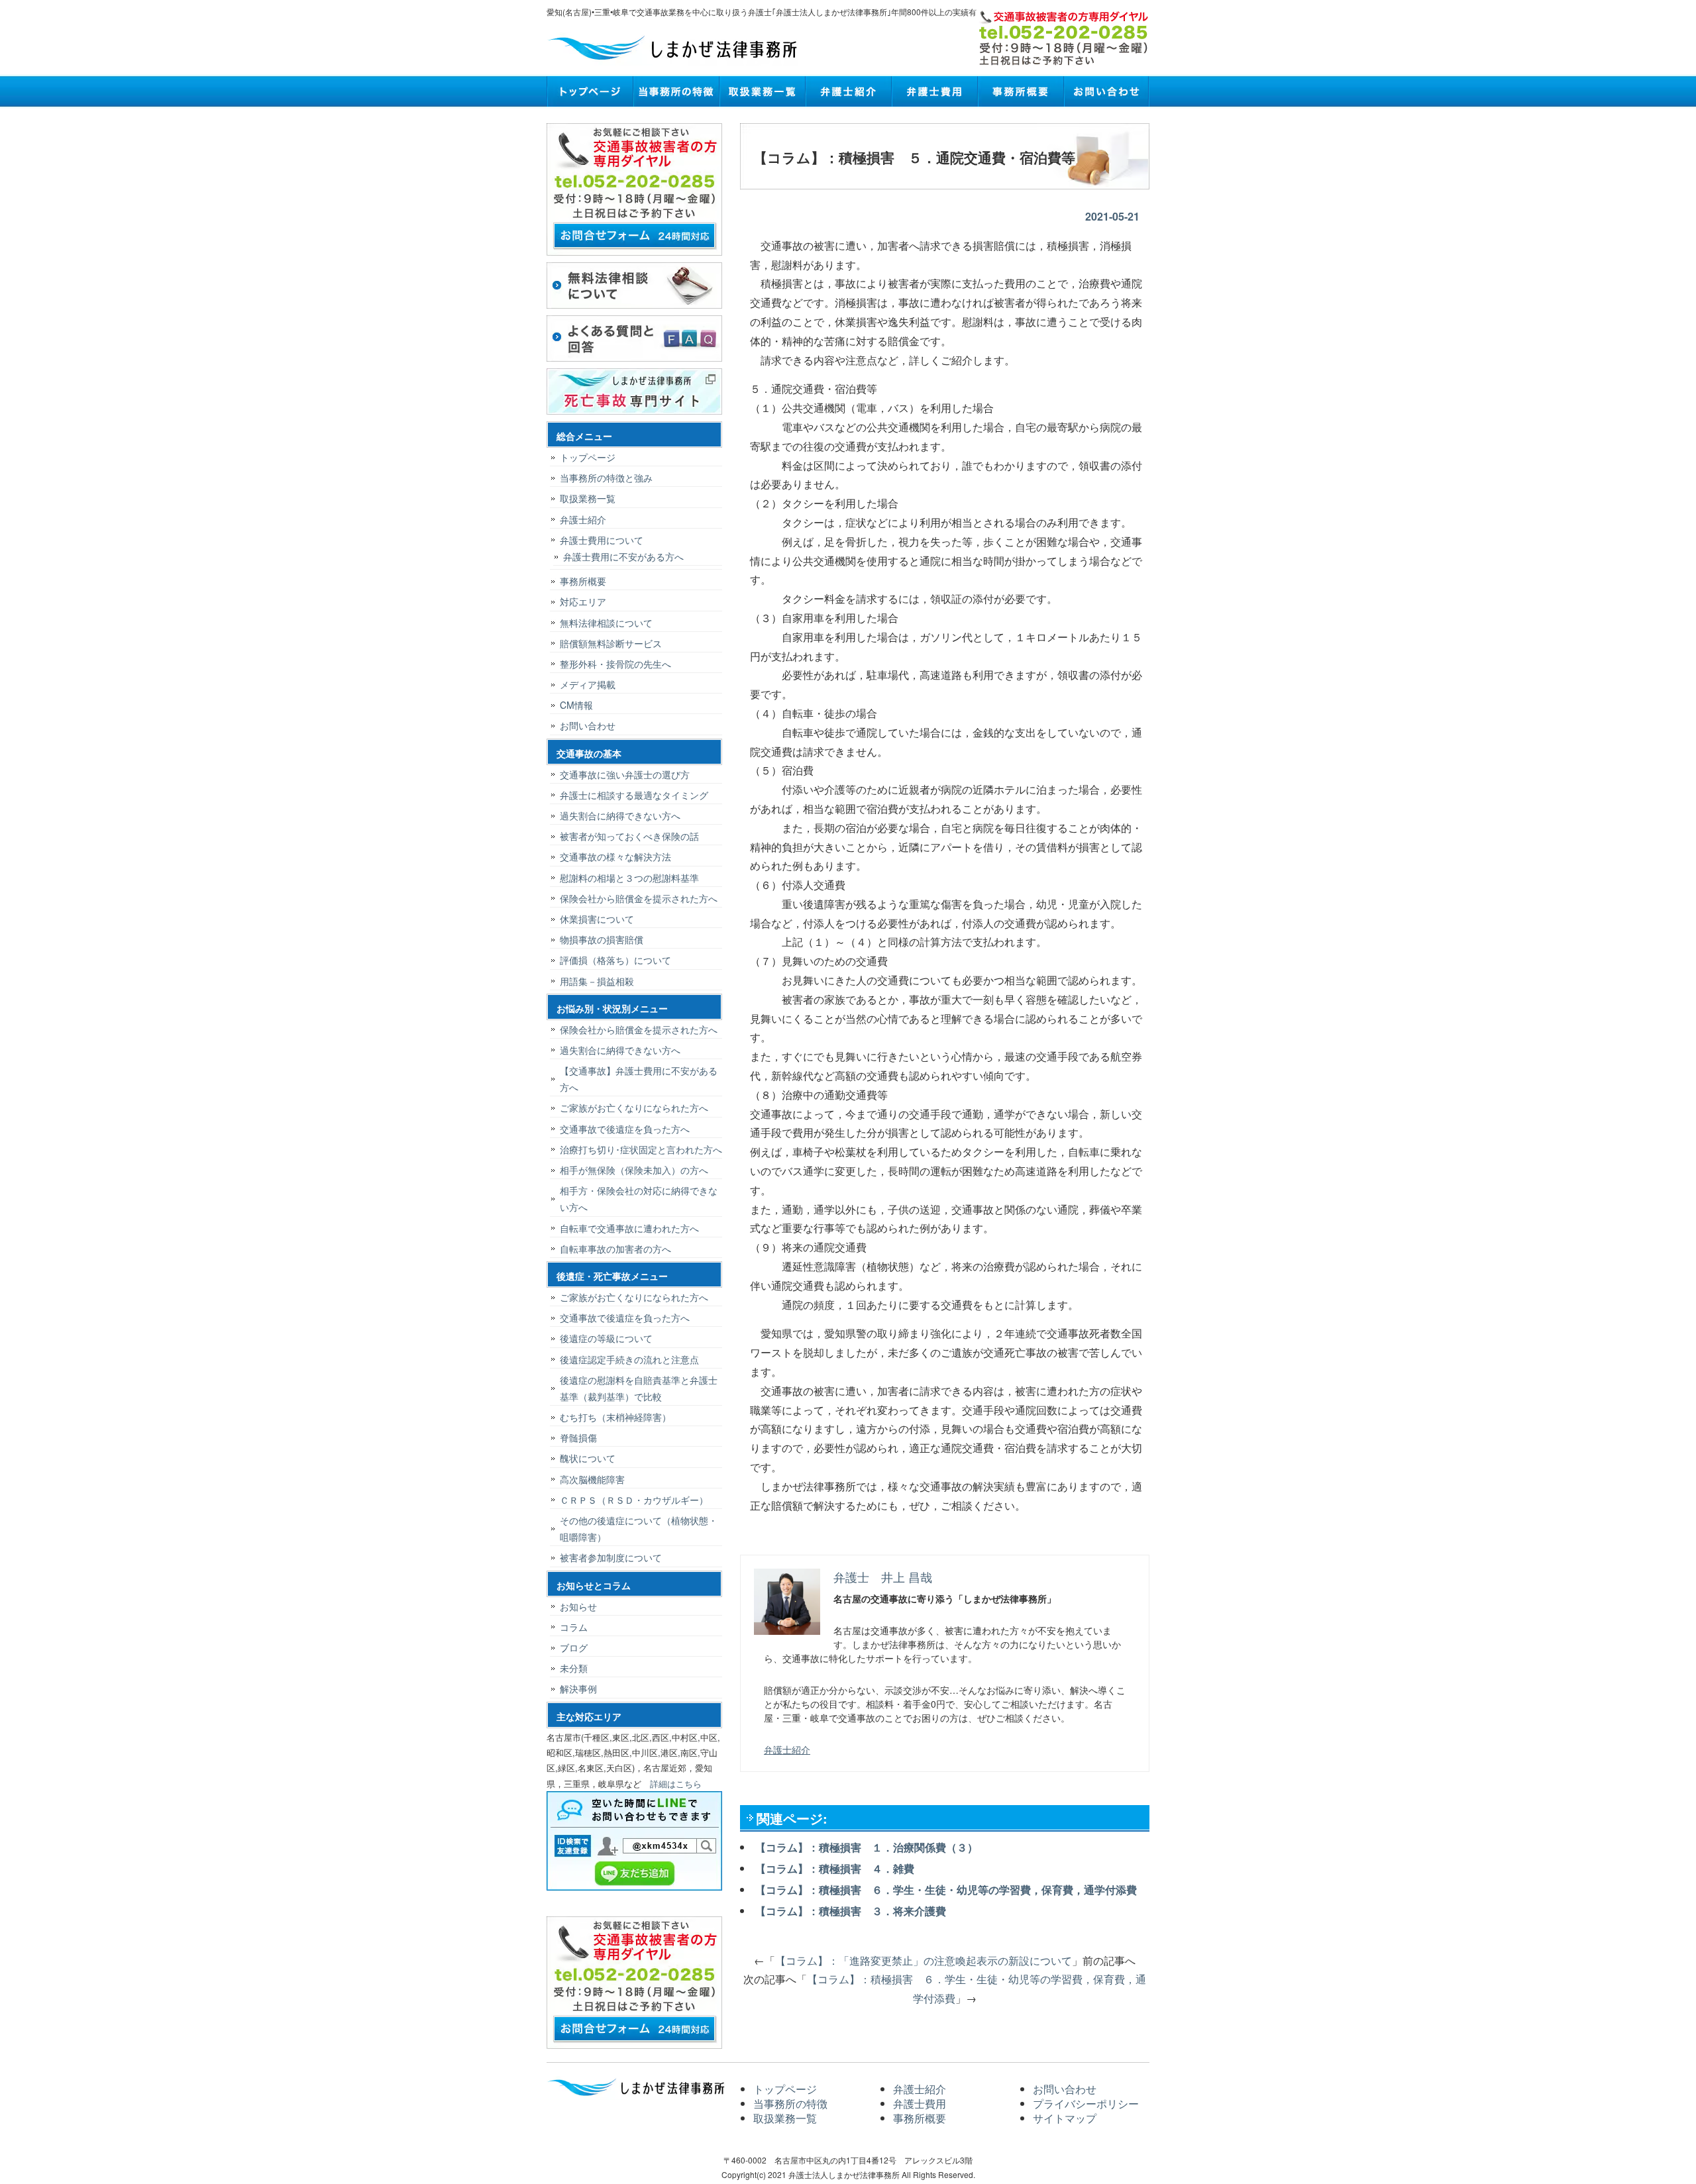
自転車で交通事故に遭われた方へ (629, 1228)
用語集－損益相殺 (597, 981)
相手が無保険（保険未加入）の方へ (634, 1170)
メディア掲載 (588, 684)
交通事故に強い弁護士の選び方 (625, 774)
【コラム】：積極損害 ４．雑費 (835, 1868)
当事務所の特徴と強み (606, 478)
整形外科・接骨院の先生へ (615, 664)
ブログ (574, 1647)
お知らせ (578, 1606)
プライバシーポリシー (1086, 2104)
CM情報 (576, 705)
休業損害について (597, 919)
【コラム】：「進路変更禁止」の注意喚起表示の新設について (924, 1960)
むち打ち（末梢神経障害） (615, 1417)
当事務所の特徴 (676, 91)
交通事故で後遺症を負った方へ (625, 1129)
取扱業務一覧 (762, 91)
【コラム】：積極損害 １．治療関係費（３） (867, 1847)
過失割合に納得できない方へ (620, 815)
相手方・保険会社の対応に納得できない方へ (639, 1199)
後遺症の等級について (606, 1338)
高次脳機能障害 (592, 1479)
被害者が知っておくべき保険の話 (629, 836)
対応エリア (583, 601)
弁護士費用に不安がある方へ (623, 556)
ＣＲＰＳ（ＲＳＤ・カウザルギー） (634, 1500)
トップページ (590, 91)
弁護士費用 (934, 91)
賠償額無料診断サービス (611, 643)
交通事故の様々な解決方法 (615, 857)
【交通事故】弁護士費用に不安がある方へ (639, 1079)
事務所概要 (1020, 91)
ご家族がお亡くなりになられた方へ (634, 1108)
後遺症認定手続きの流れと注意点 (629, 1359)
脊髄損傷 (578, 1437)
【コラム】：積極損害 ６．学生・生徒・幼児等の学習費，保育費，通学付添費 (946, 1890)
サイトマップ (1065, 2118)
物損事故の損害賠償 (602, 939)
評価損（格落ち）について (615, 960)
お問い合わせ (1106, 91)
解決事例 (578, 1689)
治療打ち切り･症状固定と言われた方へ (641, 1149)
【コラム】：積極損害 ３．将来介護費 (851, 1911)
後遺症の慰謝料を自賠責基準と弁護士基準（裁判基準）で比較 (639, 1388)
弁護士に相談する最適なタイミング (634, 795)
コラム (574, 1627)
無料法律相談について (606, 623)
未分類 (574, 1668)
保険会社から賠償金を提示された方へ (639, 898)
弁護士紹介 (848, 91)
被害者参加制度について (611, 1557)
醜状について (588, 1458)
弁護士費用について (602, 540)
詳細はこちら (676, 1784)
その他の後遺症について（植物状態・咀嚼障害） (639, 1529)
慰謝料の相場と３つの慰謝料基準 (629, 878)
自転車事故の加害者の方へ (615, 1249)
